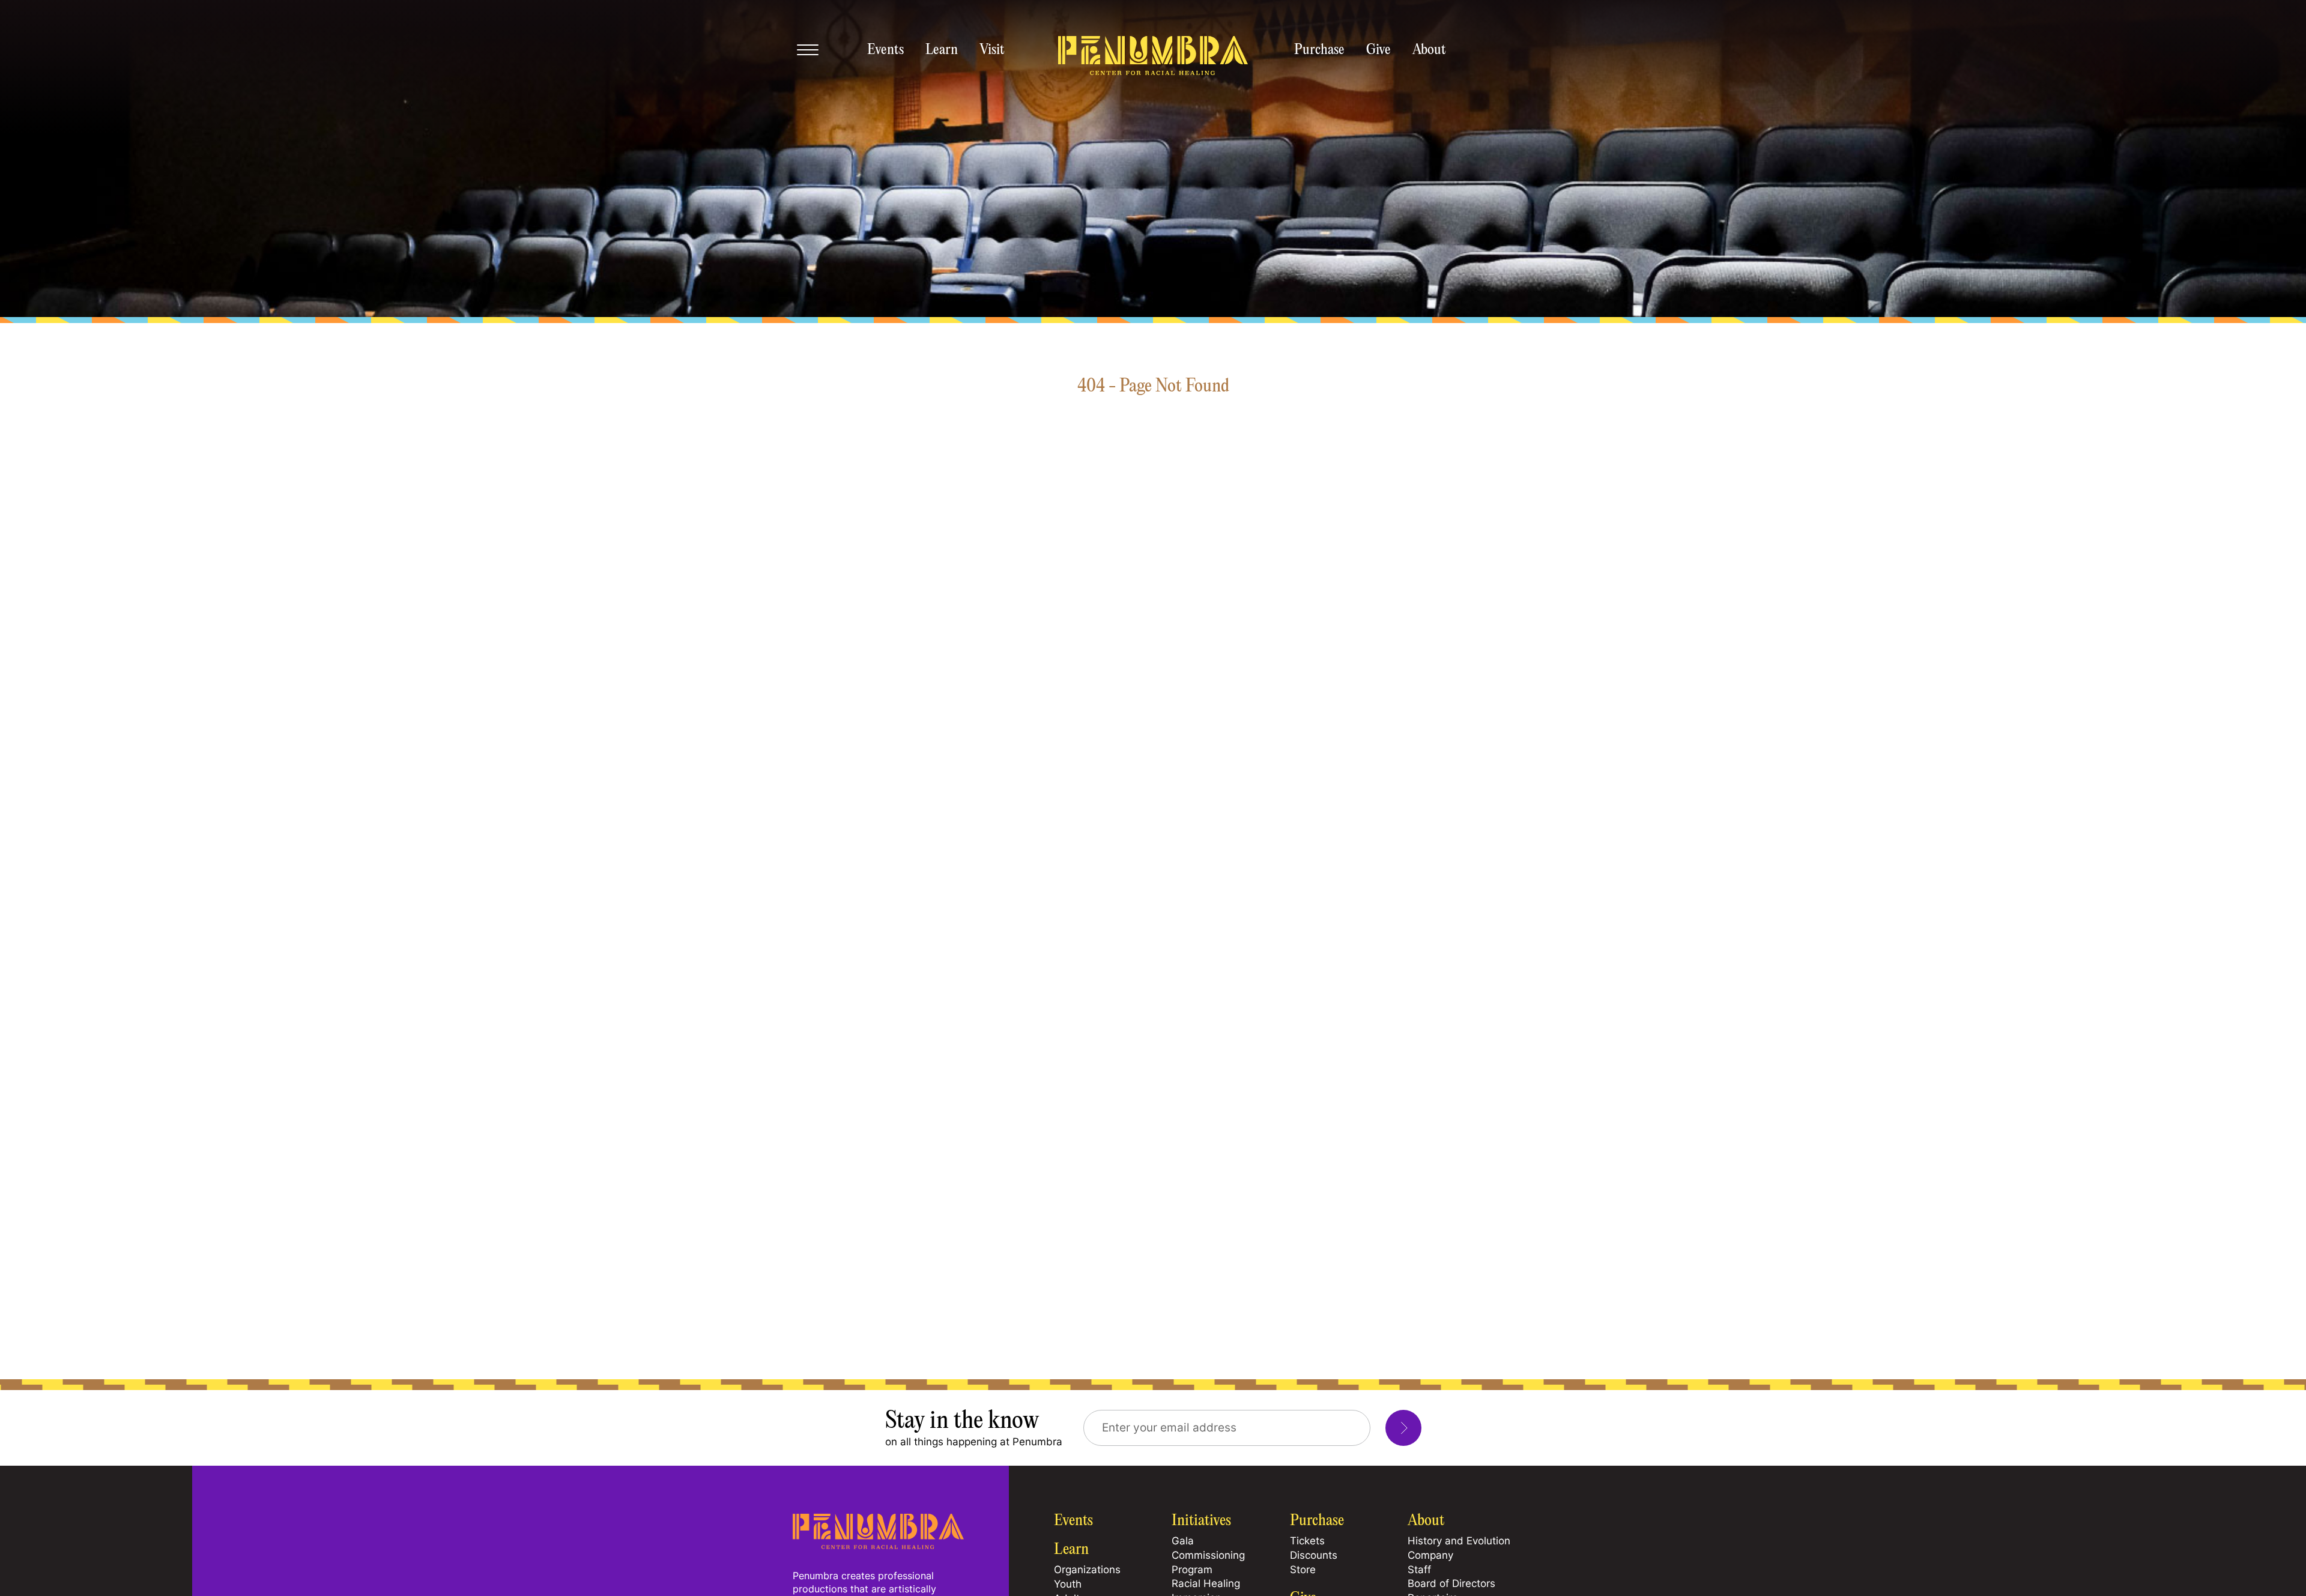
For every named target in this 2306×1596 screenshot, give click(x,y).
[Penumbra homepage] (1153, 56)
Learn (942, 50)
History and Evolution (1459, 1541)
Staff (1419, 1570)
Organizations (1087, 1570)
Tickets (1307, 1541)
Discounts (1314, 1555)
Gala (1183, 1541)
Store (1303, 1570)
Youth (1068, 1584)
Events (885, 50)
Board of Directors (1451, 1583)
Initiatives (1201, 1521)
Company (1430, 1555)
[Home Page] (878, 1546)
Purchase (1319, 50)
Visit (992, 50)
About (1429, 50)
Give (1378, 50)
